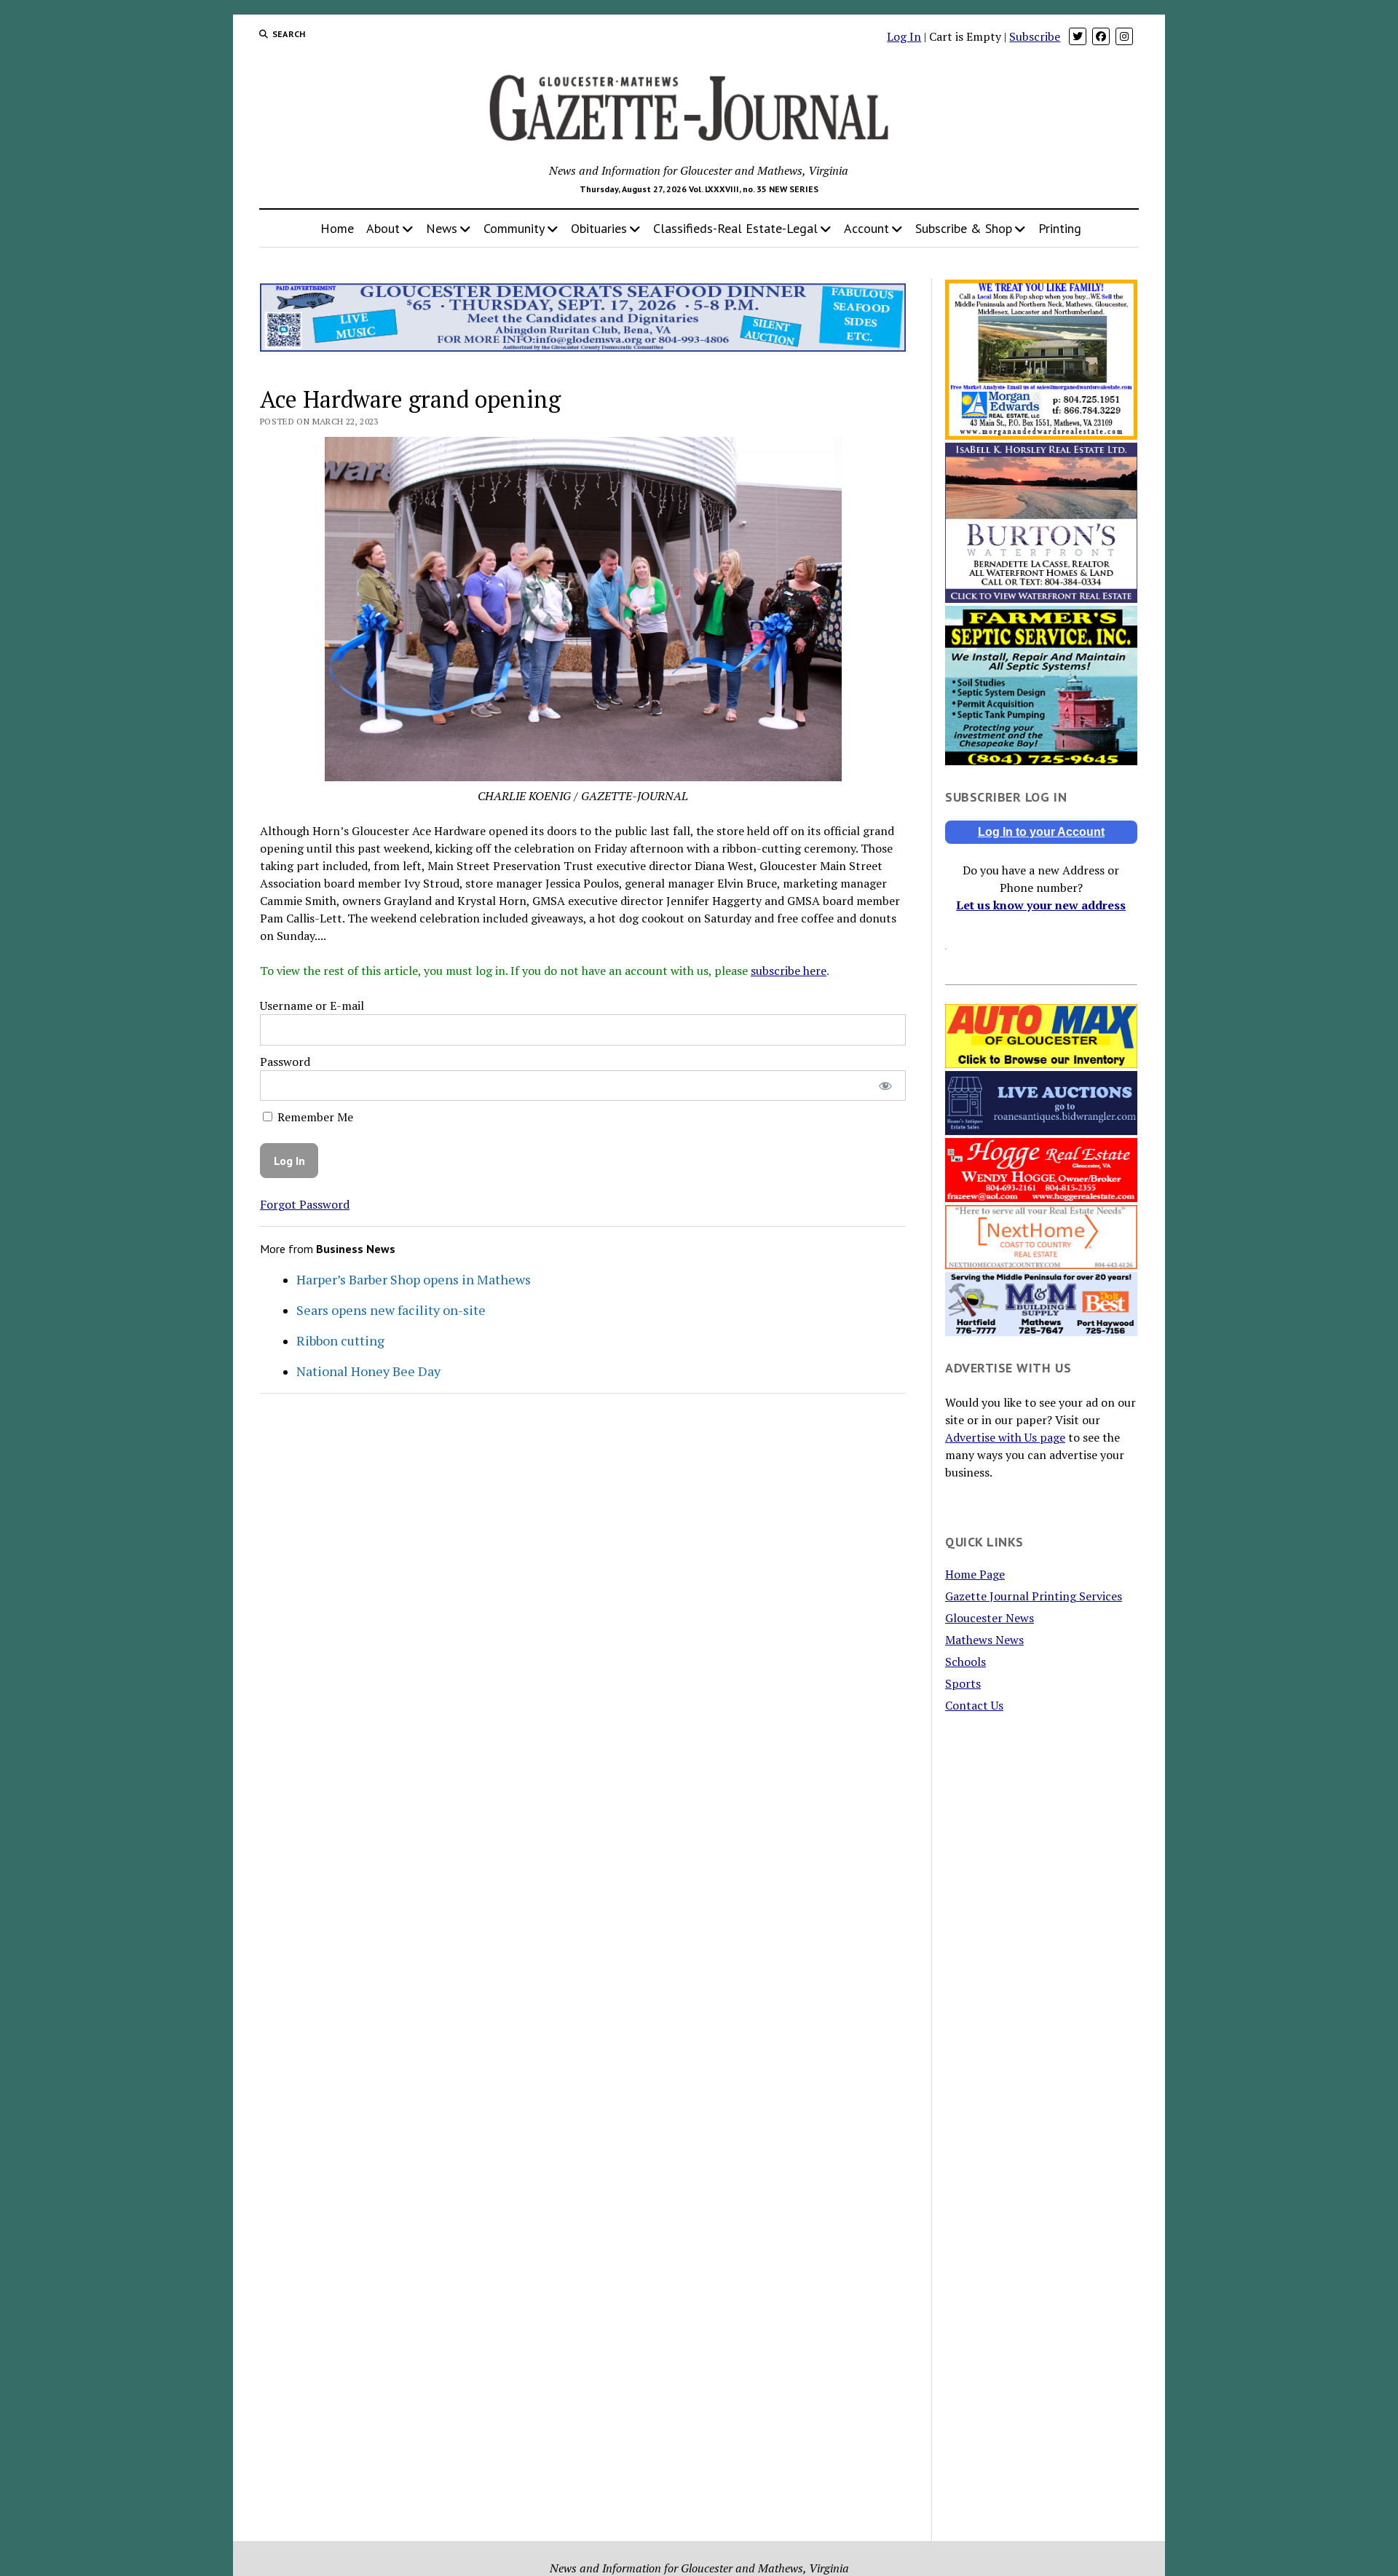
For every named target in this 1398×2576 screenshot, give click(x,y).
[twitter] (1078, 36)
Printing (1060, 228)
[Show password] (885, 1086)
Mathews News (984, 1640)
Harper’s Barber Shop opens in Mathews (414, 1279)
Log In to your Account (1041, 832)
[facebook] (1101, 36)
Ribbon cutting (340, 1340)
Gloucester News (990, 1618)
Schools (965, 1662)
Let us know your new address (1041, 905)
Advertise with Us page (1005, 1437)
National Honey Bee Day (368, 1371)
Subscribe (1035, 36)
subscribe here (789, 971)
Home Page (975, 1574)
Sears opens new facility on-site (391, 1310)
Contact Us (974, 1705)
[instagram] (1124, 36)
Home (337, 228)
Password (285, 1062)
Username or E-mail (312, 1005)
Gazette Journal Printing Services (1034, 1596)
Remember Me (314, 1117)
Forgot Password (305, 1204)
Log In (904, 36)
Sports (963, 1683)
